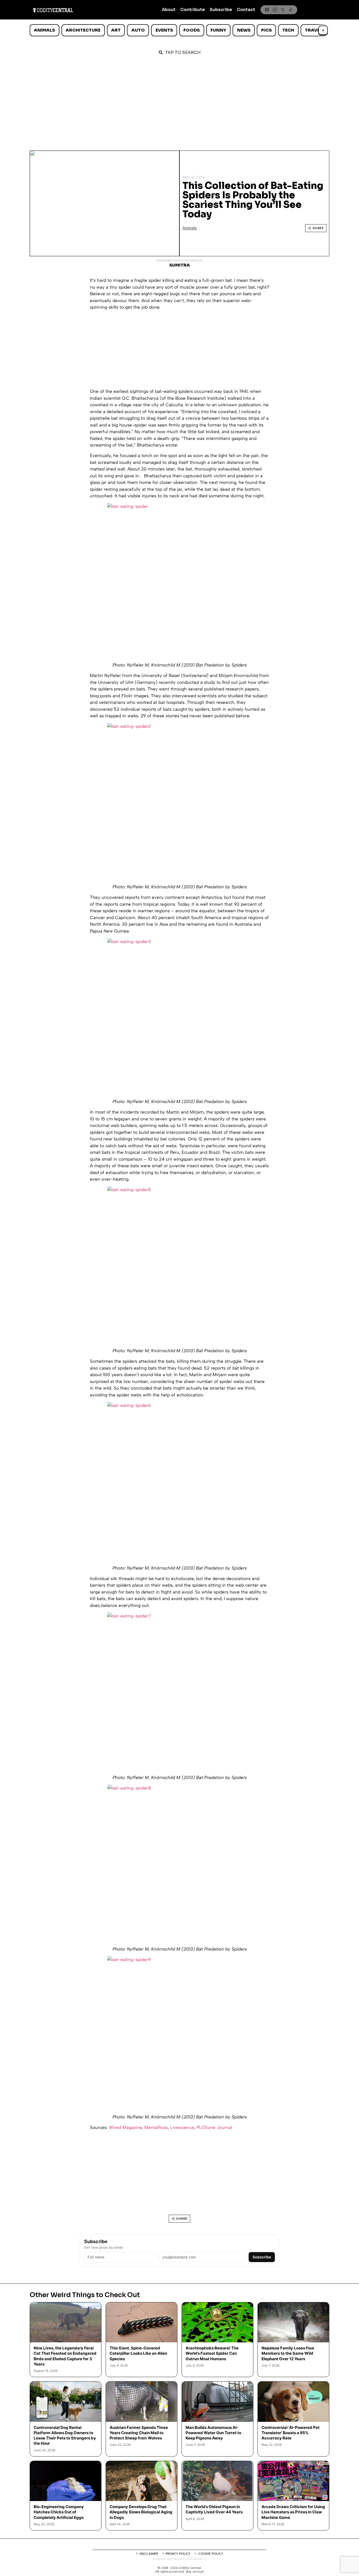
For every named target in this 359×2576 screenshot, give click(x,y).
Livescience (182, 2127)
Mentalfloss (156, 2127)
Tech (288, 30)
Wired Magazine (125, 2127)
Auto (138, 30)
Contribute (193, 10)
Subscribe (221, 10)
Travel (313, 30)
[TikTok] (291, 10)
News (244, 30)
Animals (44, 30)
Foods (192, 30)
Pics (266, 30)
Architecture (83, 30)
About (169, 10)
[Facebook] (267, 10)
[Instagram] (275, 10)
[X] (283, 10)
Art (116, 30)
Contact (246, 10)
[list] (179, 30)
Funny (218, 30)
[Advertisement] (179, 101)
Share (318, 228)
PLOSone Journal (214, 2127)
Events (164, 30)
